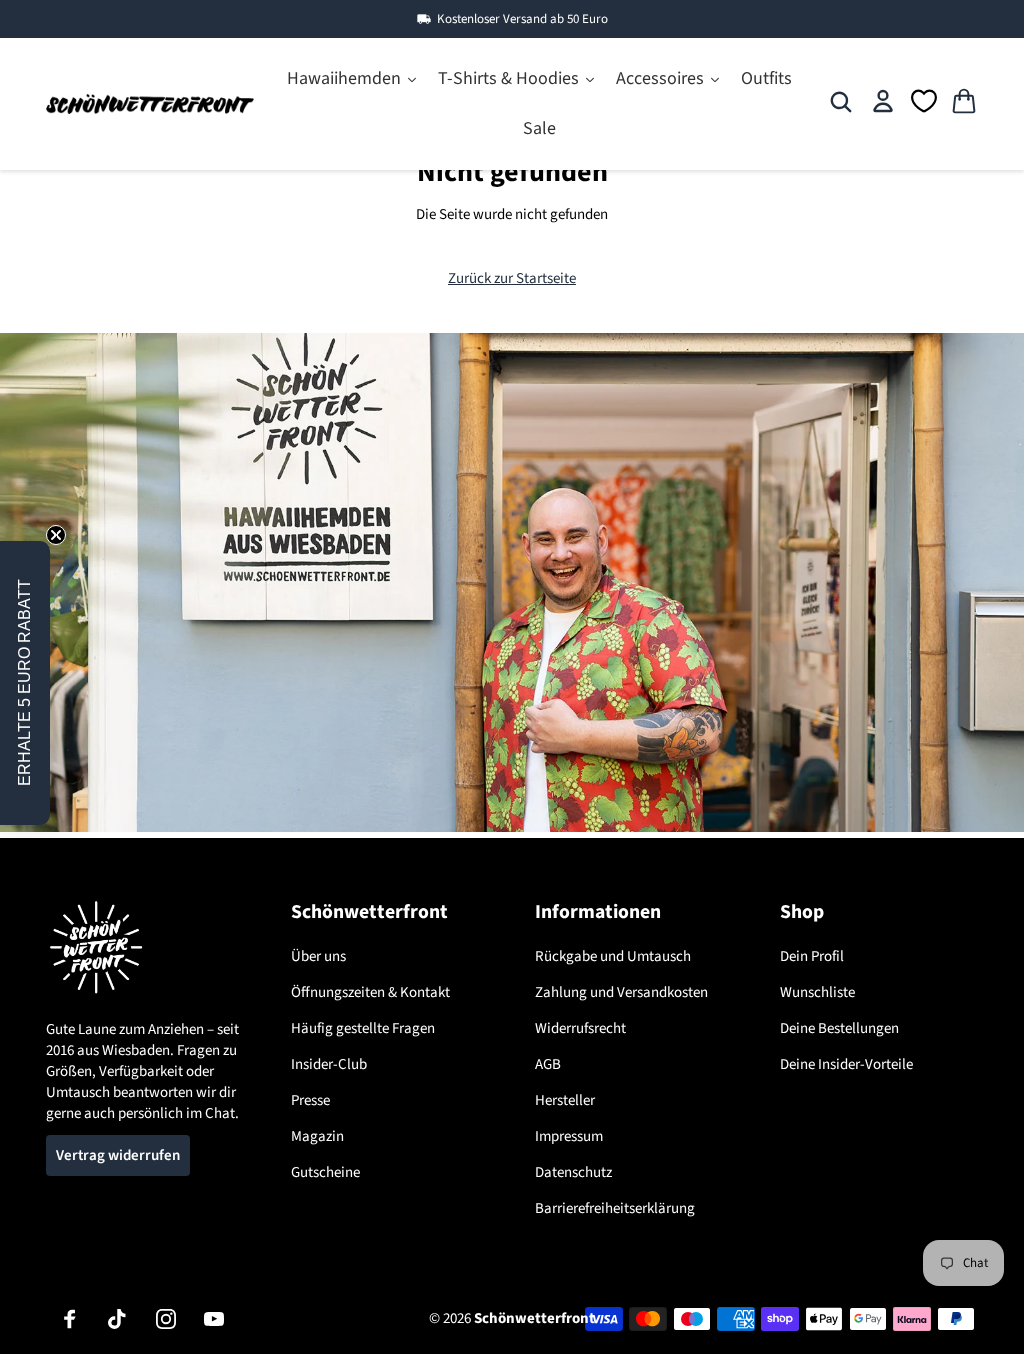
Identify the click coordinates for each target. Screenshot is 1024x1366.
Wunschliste (817, 992)
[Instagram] (166, 1319)
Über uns (318, 956)
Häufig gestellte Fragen (363, 1028)
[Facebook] (70, 1319)
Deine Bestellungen (839, 1028)
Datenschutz (573, 1172)
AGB (548, 1064)
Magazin (317, 1136)
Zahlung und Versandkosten (621, 992)
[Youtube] (214, 1319)
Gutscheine (325, 1172)
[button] (25, 683)
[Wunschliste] (924, 101)
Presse (310, 1100)
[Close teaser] (56, 535)
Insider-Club (329, 1064)
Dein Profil (812, 956)
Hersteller (565, 1100)
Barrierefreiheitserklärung (615, 1208)
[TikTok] (118, 1319)
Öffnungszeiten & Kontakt (370, 992)
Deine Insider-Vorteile (846, 1064)
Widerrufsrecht (580, 1028)
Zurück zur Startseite (512, 278)
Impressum (569, 1136)
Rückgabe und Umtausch (613, 956)
